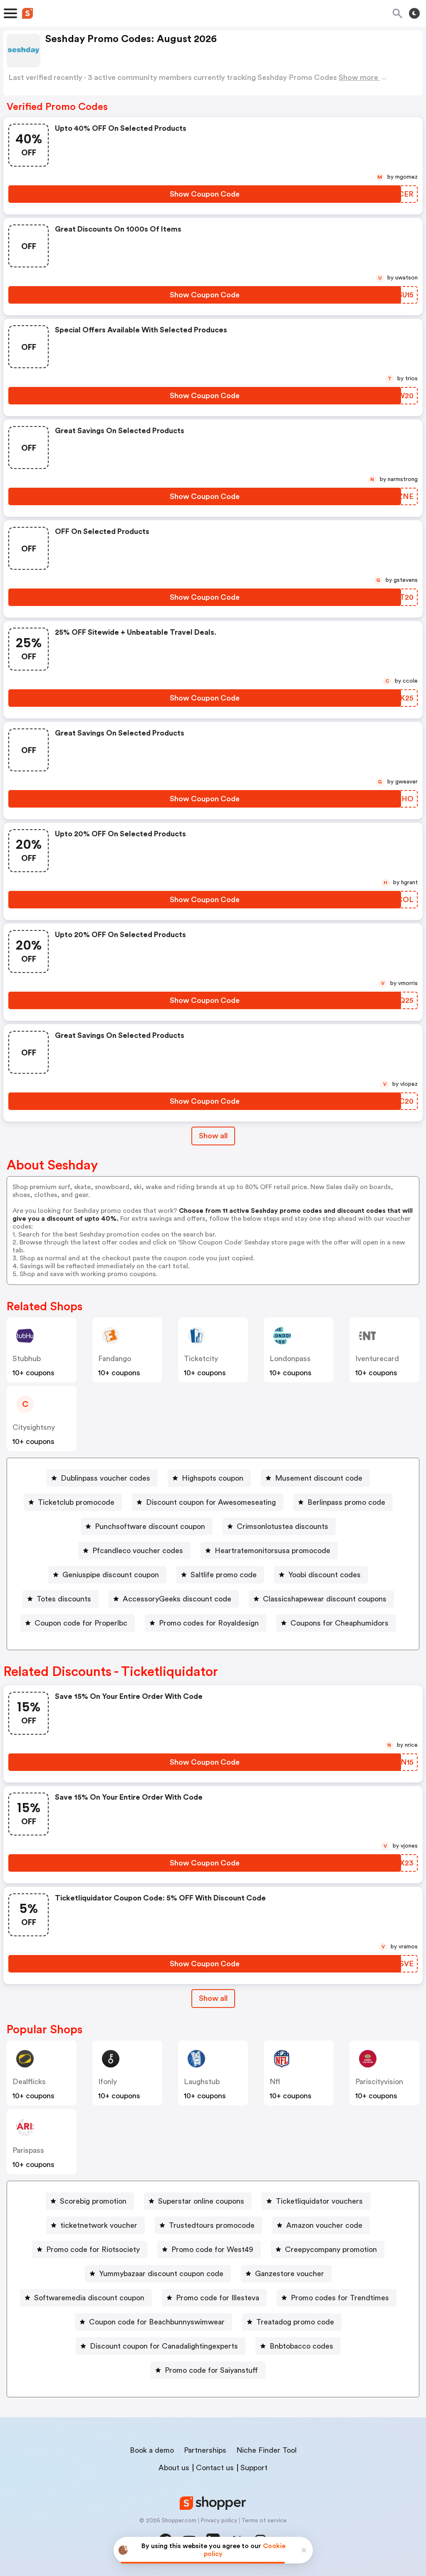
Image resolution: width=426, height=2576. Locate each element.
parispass (28, 2150)
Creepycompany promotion (331, 2249)
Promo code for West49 (212, 2249)
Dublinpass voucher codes (105, 1478)
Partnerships (205, 2450)
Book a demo (152, 2450)
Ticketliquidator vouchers (319, 2201)
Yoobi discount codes (324, 1575)
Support (254, 2468)
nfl (275, 2082)
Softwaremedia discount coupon (89, 2298)
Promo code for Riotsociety (93, 2249)
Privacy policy (219, 2521)
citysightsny (34, 1427)
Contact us (215, 2468)
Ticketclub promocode (76, 1502)
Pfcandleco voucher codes (138, 1551)
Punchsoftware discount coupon (150, 1526)
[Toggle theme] (414, 13)
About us (174, 2468)
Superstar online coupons (201, 2201)
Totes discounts (64, 1599)
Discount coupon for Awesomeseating (211, 1502)
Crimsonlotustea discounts (282, 1526)
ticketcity (201, 1359)
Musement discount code (319, 1478)
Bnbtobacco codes (301, 2346)
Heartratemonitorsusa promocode (272, 1551)
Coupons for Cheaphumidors (339, 1623)
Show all (213, 1136)
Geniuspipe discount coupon (111, 1575)
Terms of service (264, 2521)
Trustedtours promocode (212, 2225)
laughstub (202, 2082)
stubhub (27, 1359)
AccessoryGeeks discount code (177, 1599)
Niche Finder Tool (266, 2450)
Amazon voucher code (324, 2225)
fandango (115, 1359)
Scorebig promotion (93, 2201)
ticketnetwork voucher (99, 2225)
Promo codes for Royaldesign (209, 1623)
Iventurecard (377, 1359)
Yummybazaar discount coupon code (161, 2274)
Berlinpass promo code (346, 1502)
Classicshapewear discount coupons (325, 1599)
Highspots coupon (213, 1478)
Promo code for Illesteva (218, 2298)
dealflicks (29, 2082)
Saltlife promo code (224, 1575)
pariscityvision (379, 2082)
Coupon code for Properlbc (81, 1623)
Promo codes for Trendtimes (340, 2298)
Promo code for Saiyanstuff (211, 2370)
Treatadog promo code (295, 2322)
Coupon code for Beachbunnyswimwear (157, 2322)
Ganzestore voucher (290, 2274)
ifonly (108, 2082)
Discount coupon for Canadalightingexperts (164, 2346)
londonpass (290, 1359)
